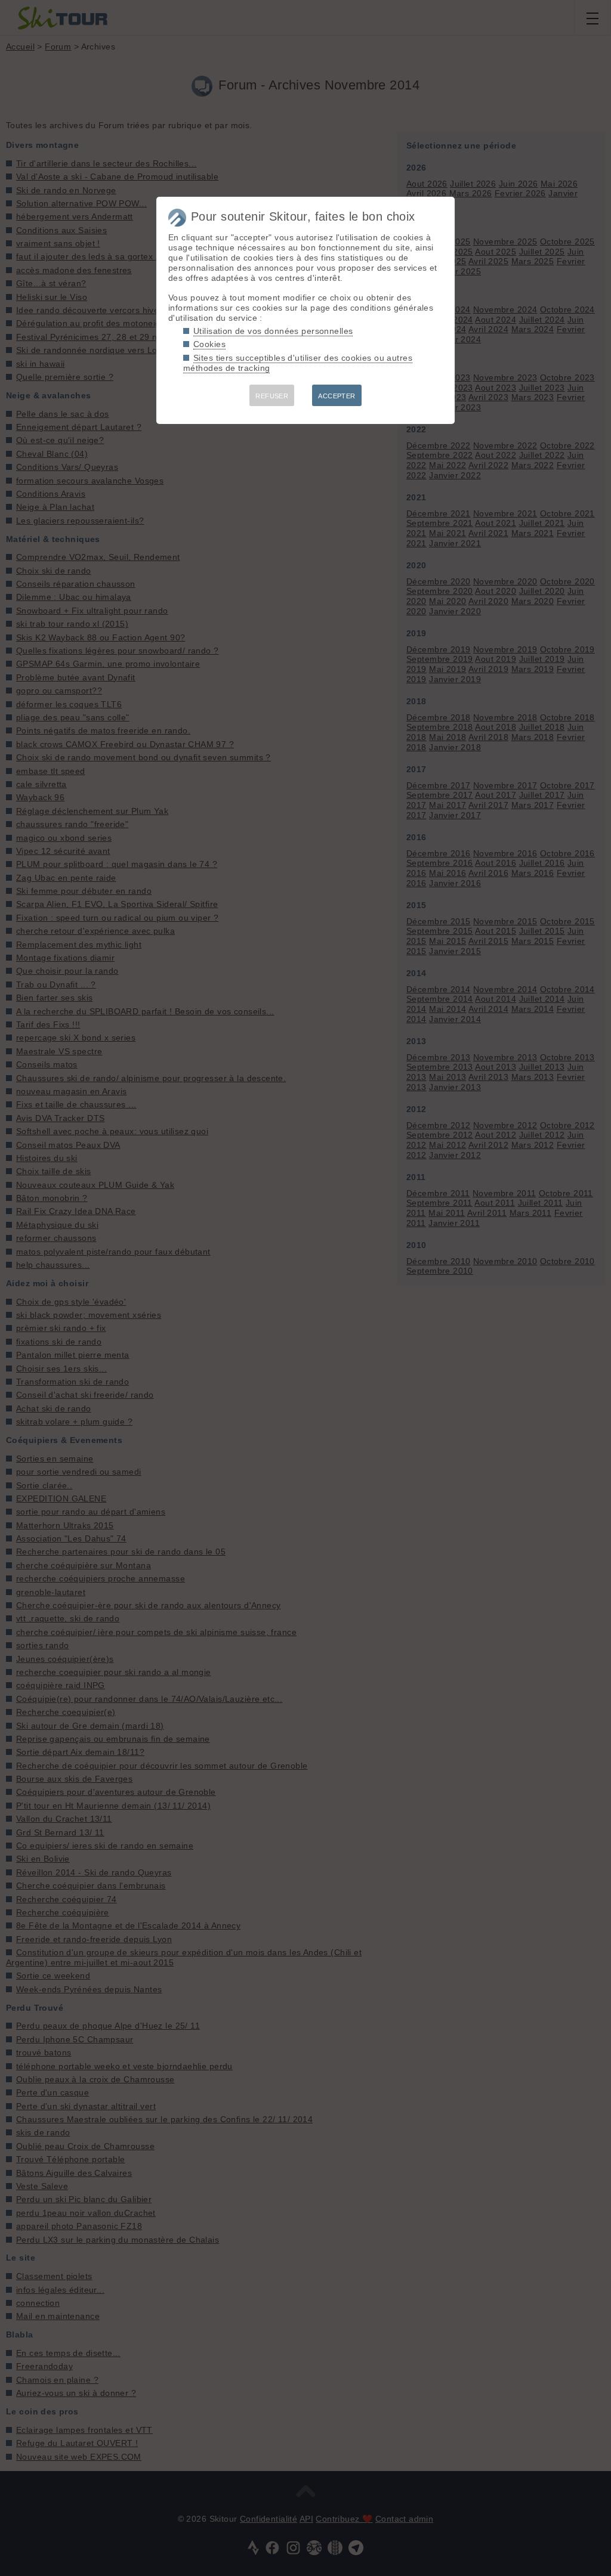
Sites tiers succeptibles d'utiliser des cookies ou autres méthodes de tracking (298, 363)
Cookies (209, 344)
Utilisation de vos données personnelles (273, 331)
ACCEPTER (337, 396)
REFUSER (272, 396)
